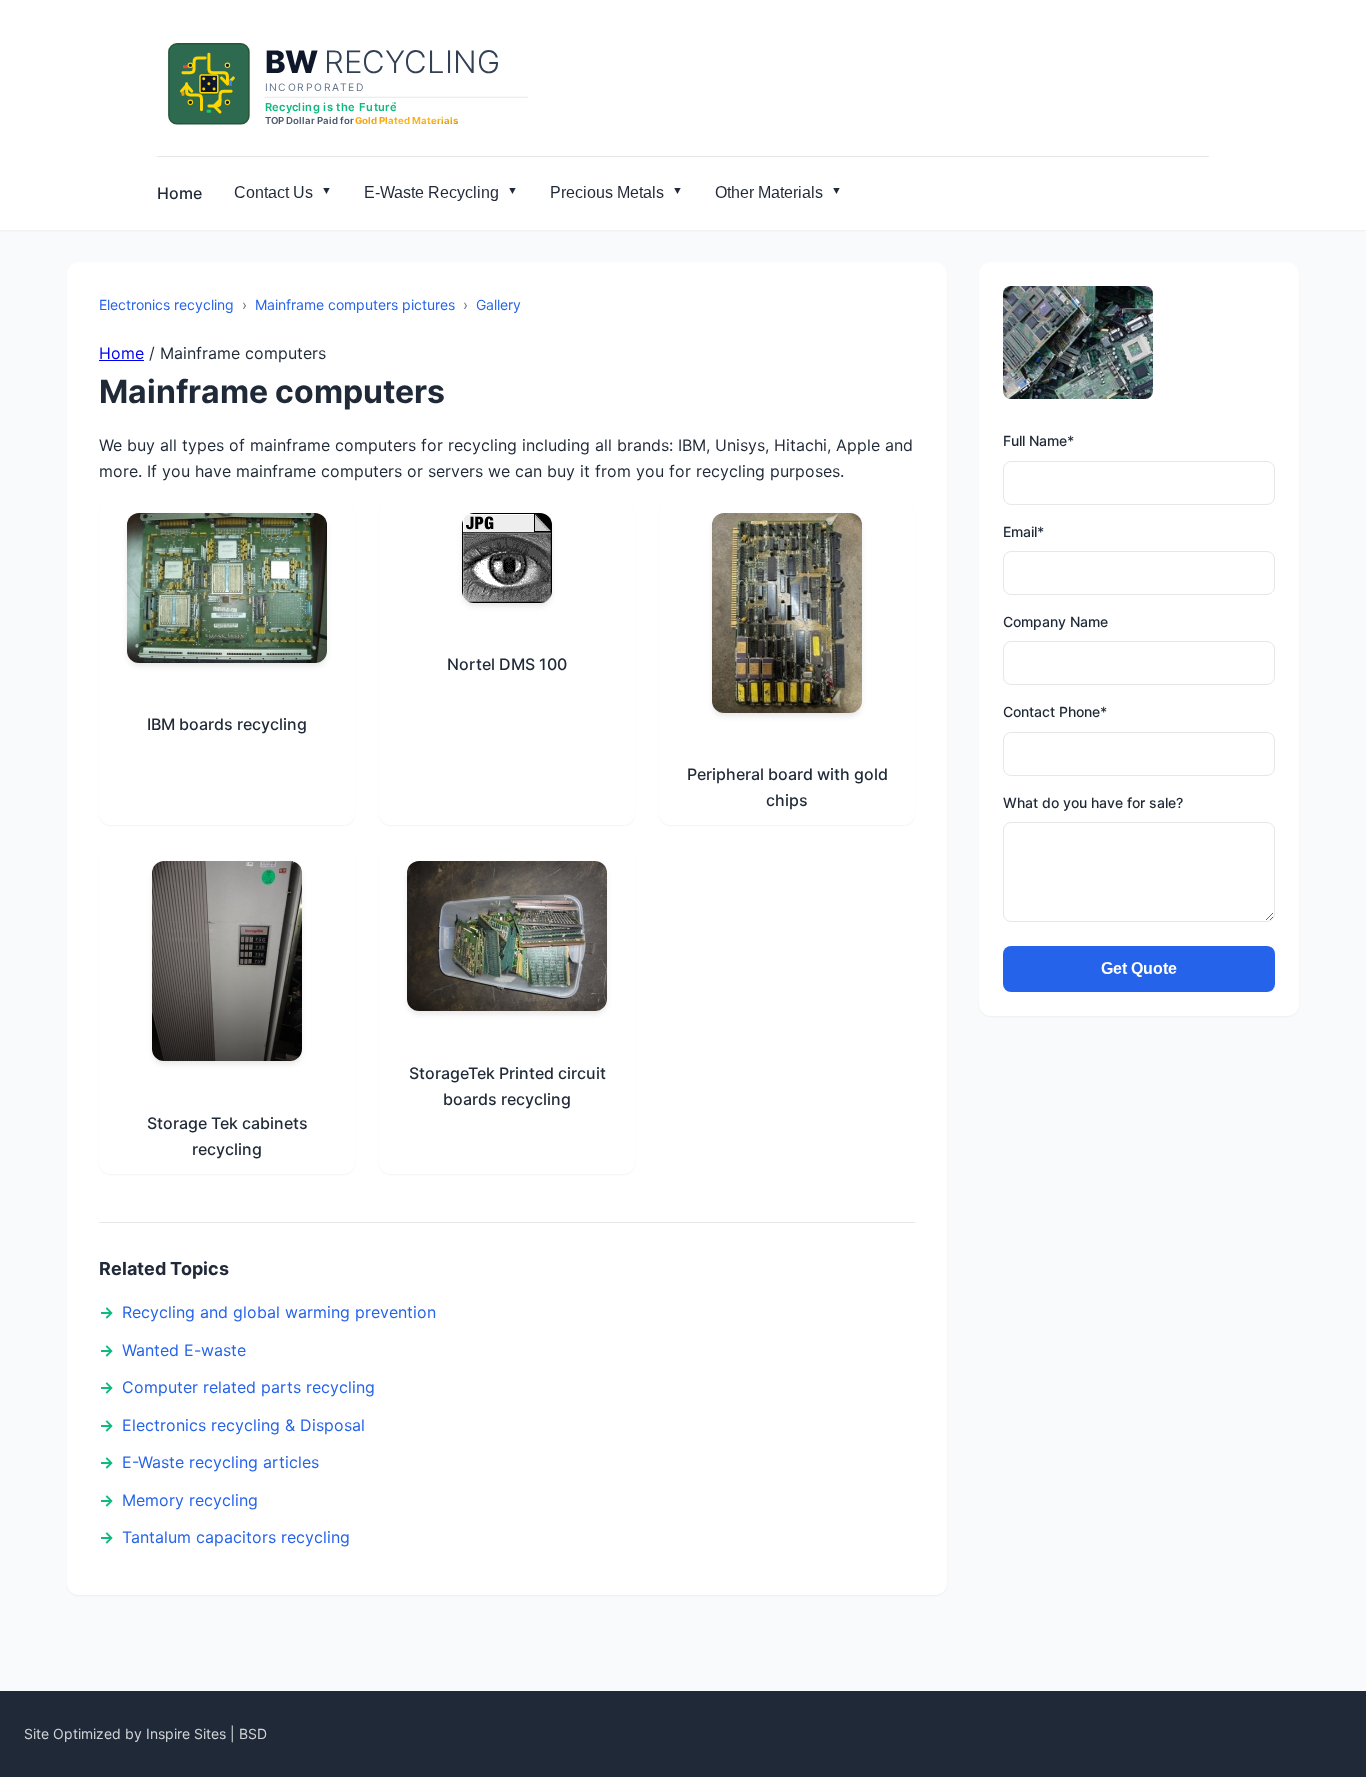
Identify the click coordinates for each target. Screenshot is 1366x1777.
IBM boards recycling (227, 724)
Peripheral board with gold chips (787, 787)
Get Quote (1139, 968)
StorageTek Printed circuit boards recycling (507, 1086)
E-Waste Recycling (431, 192)
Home (179, 193)
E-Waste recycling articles (220, 1462)
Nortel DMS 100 (507, 664)
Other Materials (769, 192)
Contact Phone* (1055, 711)
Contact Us (273, 192)
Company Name (1055, 621)
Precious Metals (607, 192)
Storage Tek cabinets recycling (227, 1136)
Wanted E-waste (184, 1350)
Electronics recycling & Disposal (243, 1425)
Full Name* (1038, 440)
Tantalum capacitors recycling (236, 1537)
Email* (1023, 531)
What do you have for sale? (1093, 802)
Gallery (498, 304)
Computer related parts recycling (248, 1387)
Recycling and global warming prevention (279, 1312)
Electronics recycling (166, 304)
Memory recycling (190, 1500)
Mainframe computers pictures (355, 304)
